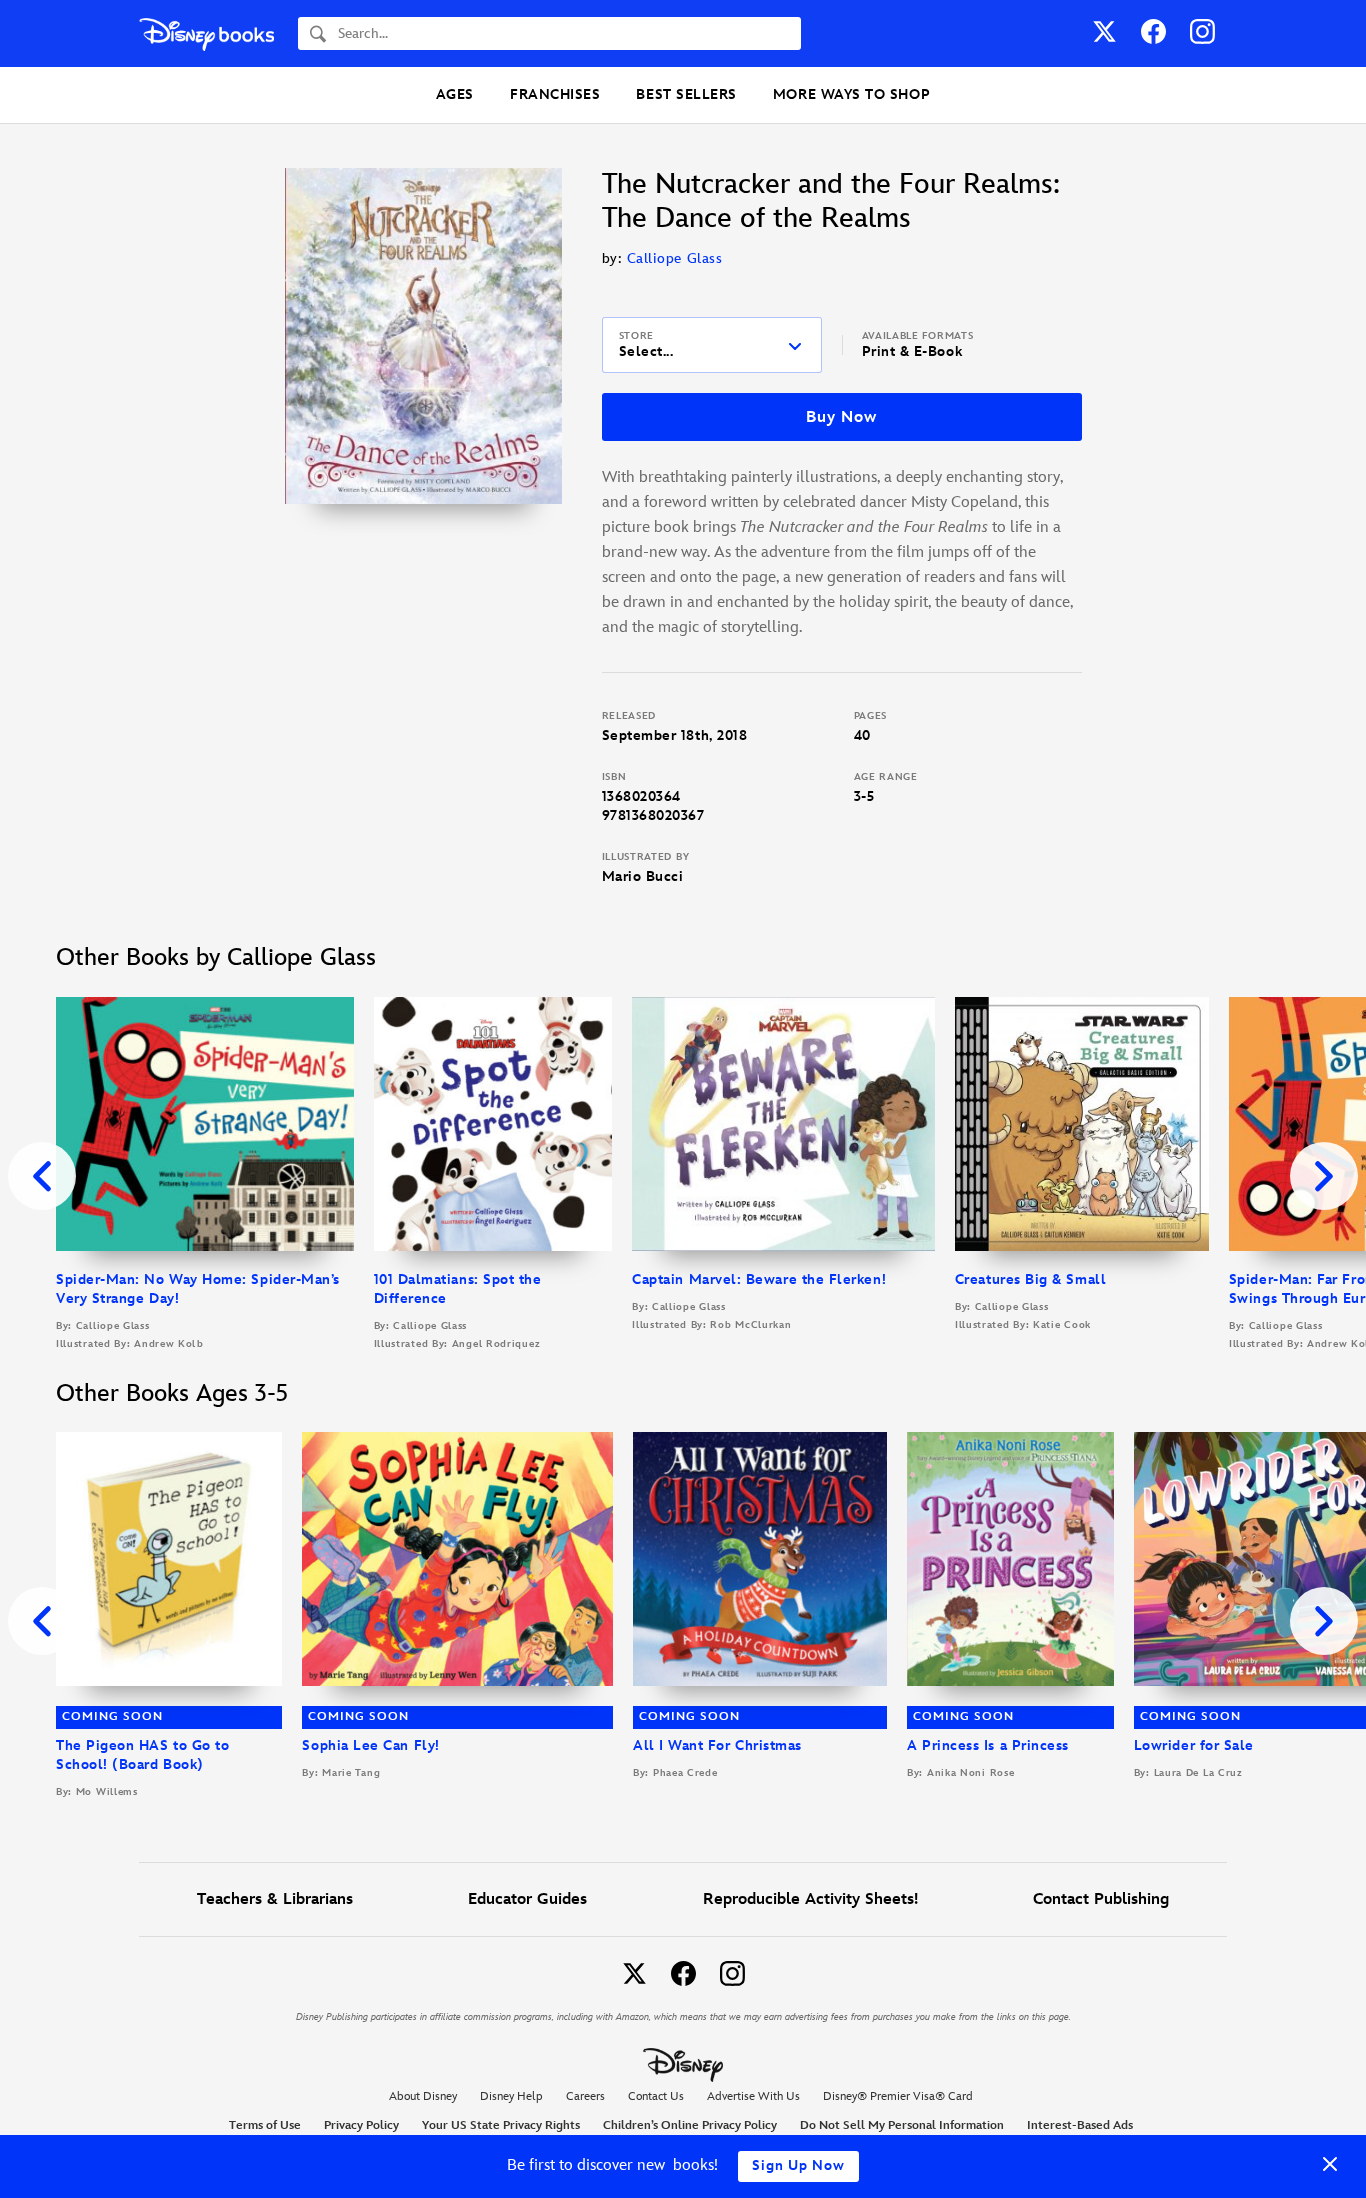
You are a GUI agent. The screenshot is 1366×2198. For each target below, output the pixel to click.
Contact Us (656, 2096)
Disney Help (511, 2096)
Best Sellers (686, 94)
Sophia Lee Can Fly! (370, 1745)
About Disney (423, 2096)
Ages (455, 94)
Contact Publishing (1101, 1899)
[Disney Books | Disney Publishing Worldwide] (206, 33)
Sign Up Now (798, 2165)
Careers (585, 2096)
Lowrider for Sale (1194, 1745)
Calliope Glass (675, 258)
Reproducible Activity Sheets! (810, 1899)
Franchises (555, 94)
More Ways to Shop (851, 94)
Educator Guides (527, 1899)
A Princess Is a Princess (988, 1745)
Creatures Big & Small (1030, 1279)
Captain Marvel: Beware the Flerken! (759, 1279)
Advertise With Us (753, 2096)
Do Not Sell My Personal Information (902, 2126)
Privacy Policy (361, 2125)
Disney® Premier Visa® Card (898, 2096)
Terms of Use (265, 2125)
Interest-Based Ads (1080, 2125)
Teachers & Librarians (275, 1899)
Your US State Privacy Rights (501, 2125)
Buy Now (841, 417)
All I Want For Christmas (717, 1745)
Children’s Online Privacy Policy (690, 2125)
